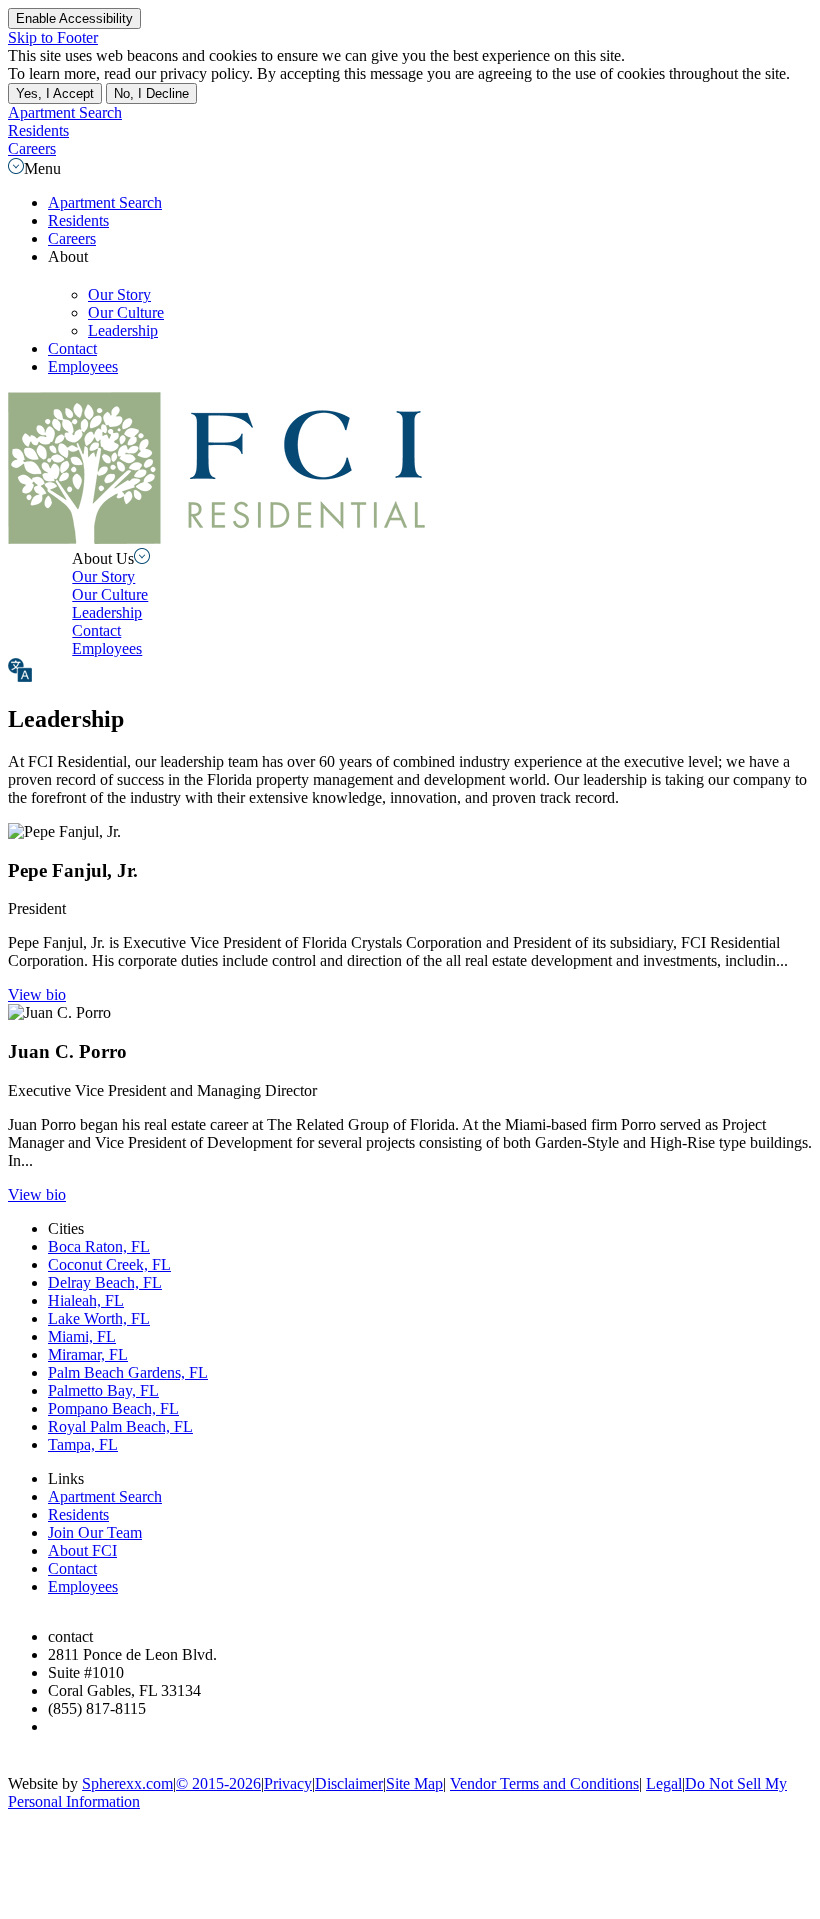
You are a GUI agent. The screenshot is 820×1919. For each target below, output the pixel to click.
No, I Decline (151, 93)
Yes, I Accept (55, 93)
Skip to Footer (53, 37)
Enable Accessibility (74, 18)
